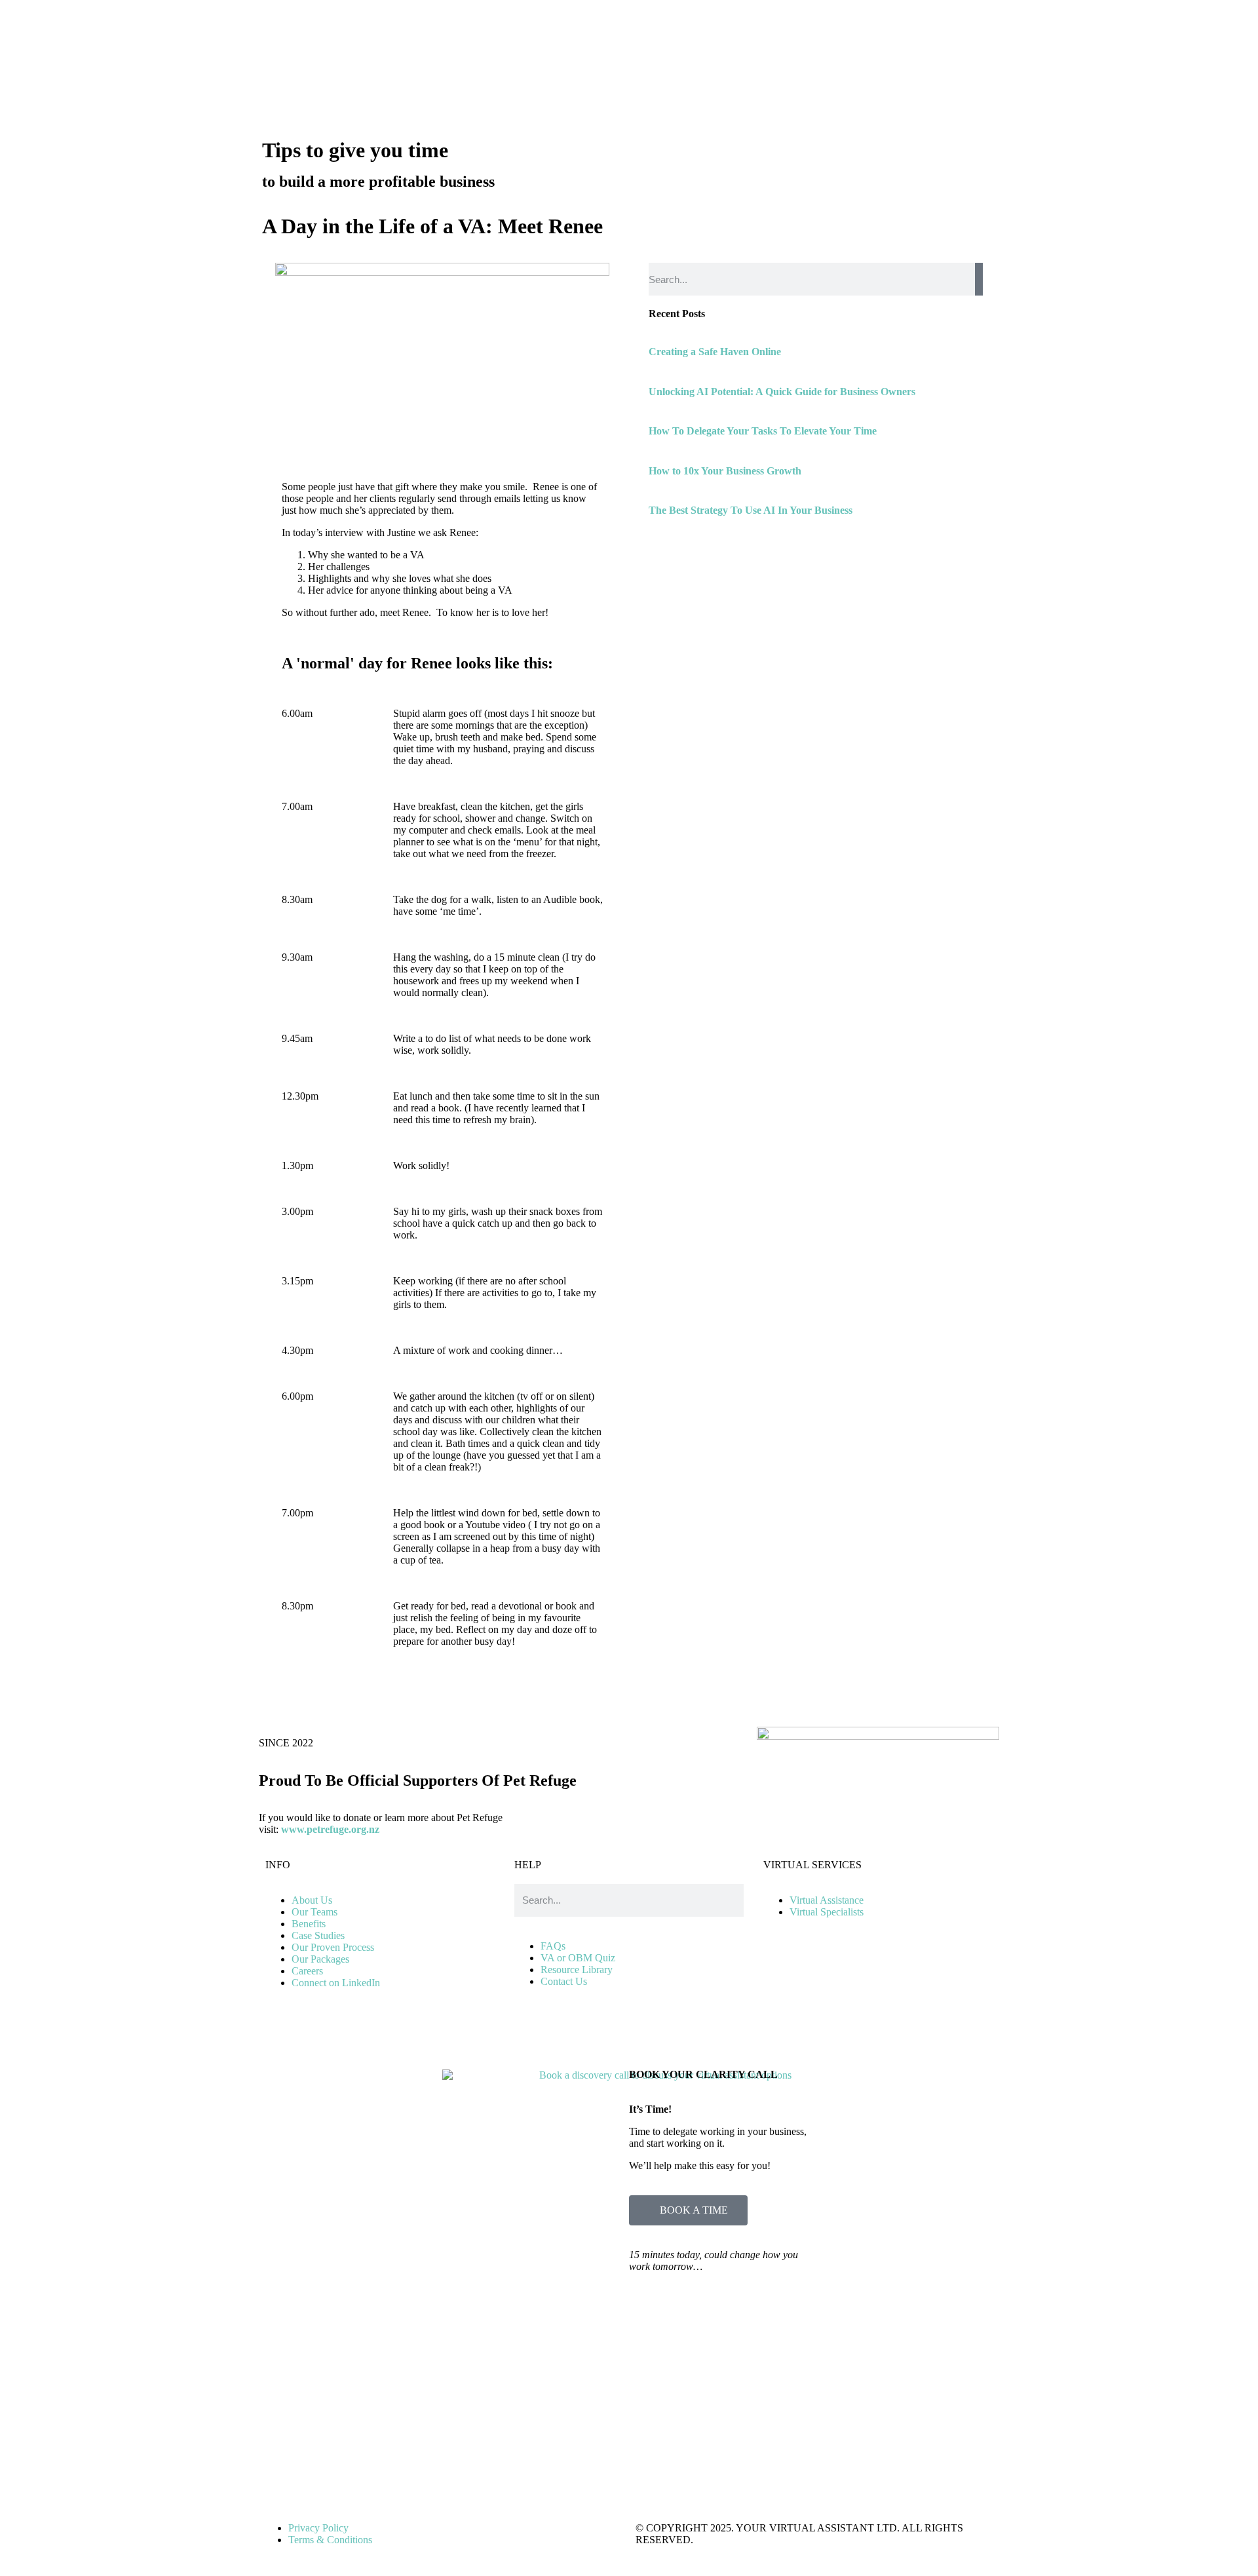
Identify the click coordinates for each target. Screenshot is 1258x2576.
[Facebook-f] (601, 2041)
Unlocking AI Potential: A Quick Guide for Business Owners (782, 392)
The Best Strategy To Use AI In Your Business (751, 510)
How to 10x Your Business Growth (725, 471)
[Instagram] (566, 2041)
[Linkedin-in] (531, 2041)
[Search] (979, 279)
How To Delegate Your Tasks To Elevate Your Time (763, 431)
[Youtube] (637, 2041)
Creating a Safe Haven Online (715, 352)
